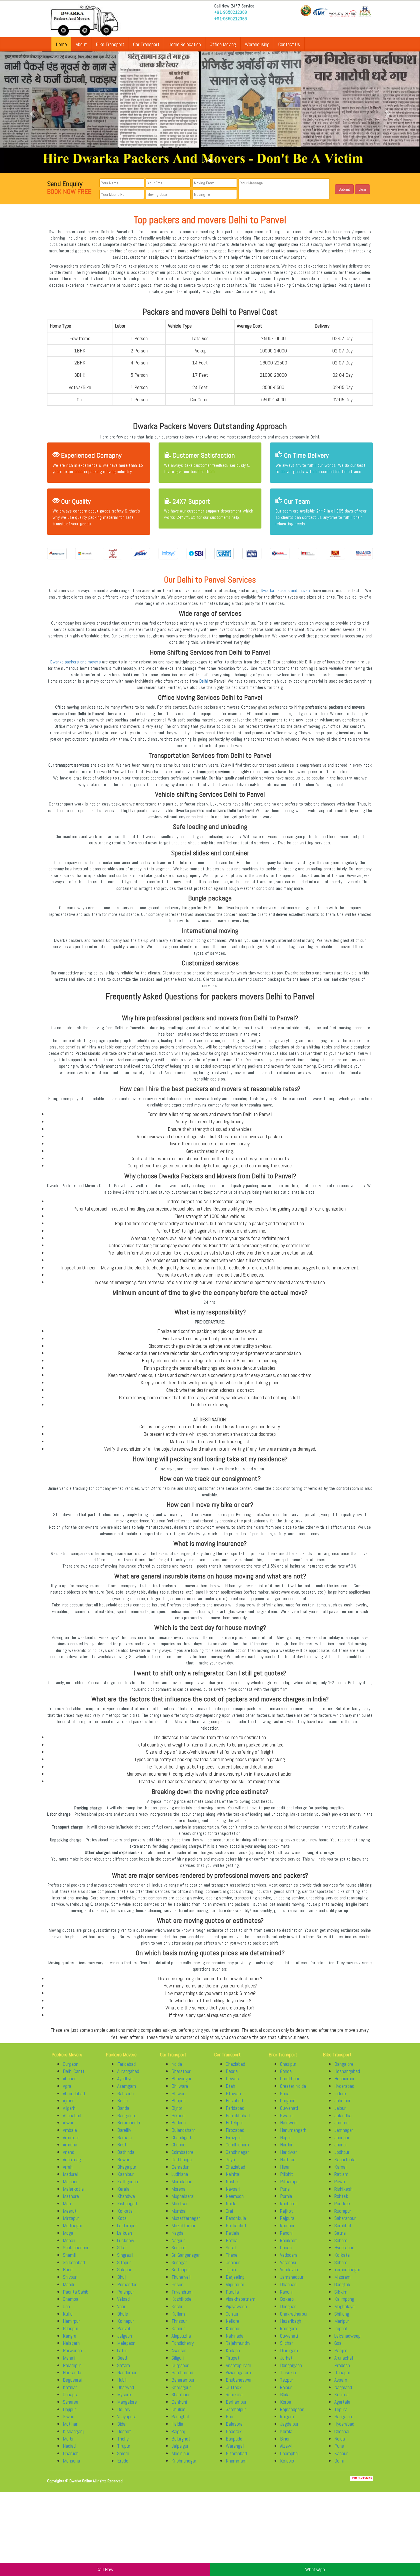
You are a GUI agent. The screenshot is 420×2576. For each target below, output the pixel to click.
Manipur (342, 2327)
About (81, 44)
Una (66, 2312)
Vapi (121, 2312)
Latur (122, 2356)
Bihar (285, 2444)
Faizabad (234, 2106)
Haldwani (289, 2128)
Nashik (232, 2187)
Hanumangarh (293, 2136)
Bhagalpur (127, 2172)
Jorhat (286, 2363)
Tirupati (233, 2363)
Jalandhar (344, 2121)
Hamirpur (71, 2327)
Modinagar (73, 2231)
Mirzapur (71, 2224)
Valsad (123, 2305)
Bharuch (71, 2459)
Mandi (68, 2290)
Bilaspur (71, 2334)
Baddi (68, 2275)
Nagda (177, 2238)
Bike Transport (110, 44)
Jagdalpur (289, 2430)
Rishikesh (343, 2194)
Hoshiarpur (344, 2084)
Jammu (341, 2128)
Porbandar (127, 2290)
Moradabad (182, 2187)
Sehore (341, 2246)
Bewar (123, 2165)
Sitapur (124, 2268)
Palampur (72, 2371)
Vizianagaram (238, 2378)
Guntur (232, 2319)
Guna (285, 2099)
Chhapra (71, 2400)
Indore (340, 2099)
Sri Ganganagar (186, 2261)
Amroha (70, 2150)
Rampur (287, 2231)
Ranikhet (289, 2246)
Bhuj (121, 2283)
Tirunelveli (181, 2283)
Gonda (286, 2077)
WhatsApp (315, 2569)
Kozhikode (181, 2305)
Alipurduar (235, 2290)
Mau (67, 2209)
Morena (178, 2194)
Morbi (68, 2444)
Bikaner (179, 2121)
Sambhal (343, 2231)
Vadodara (289, 2261)
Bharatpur (181, 2077)
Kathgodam (128, 2187)
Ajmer (68, 2106)
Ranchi (286, 2238)
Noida (177, 2069)
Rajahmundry (238, 2349)
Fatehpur (234, 2128)
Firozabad (235, 2136)
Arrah (68, 2172)
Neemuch (235, 2202)
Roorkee (342, 2209)
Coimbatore (182, 2158)
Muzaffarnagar (186, 2224)
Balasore (234, 2430)
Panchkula (236, 2224)
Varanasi (288, 2268)
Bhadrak (234, 2437)
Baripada (234, 2444)
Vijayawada (236, 2312)
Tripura (341, 2415)
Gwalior (287, 2121)
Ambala (70, 2136)
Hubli (122, 2385)
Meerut (70, 2216)
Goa (338, 2349)
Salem (123, 2459)
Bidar (122, 2430)
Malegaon (126, 2349)
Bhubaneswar (239, 2385)
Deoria (232, 2077)
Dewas (232, 2084)
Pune (285, 2194)
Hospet (124, 2437)
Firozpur (233, 2143)
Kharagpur (181, 2393)
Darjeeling (235, 2283)
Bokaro (287, 2305)
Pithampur (290, 2187)
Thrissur (179, 2327)
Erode (123, 2466)
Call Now (105, 2569)
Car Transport (146, 44)
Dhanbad (288, 2290)
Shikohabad (74, 2268)
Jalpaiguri (180, 2452)
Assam (341, 2385)
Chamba (71, 2305)
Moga (68, 2238)
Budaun (179, 2128)
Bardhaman (182, 2378)
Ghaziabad (235, 2069)
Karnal (340, 2172)
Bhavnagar (181, 2084)
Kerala (123, 2194)
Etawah (233, 2099)
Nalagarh (71, 2349)
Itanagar (342, 2378)
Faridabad (126, 2069)
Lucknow (126, 2246)
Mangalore (127, 2407)
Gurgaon (71, 2069)
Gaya (230, 2165)
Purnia (286, 2202)
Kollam (178, 2319)
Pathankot (236, 2231)
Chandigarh (182, 2143)
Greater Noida (293, 2091)
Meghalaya (344, 2312)
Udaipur (233, 2268)
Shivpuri (70, 2283)
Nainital (233, 2180)
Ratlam (341, 2180)
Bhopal (178, 2106)
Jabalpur (342, 2106)
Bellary (124, 2415)
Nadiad (69, 2452)
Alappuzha (181, 2341)
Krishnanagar (184, 2466)
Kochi (177, 2312)
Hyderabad (344, 2091)
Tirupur (124, 2452)
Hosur (177, 2290)
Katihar (70, 2393)
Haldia (177, 2430)
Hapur (286, 2143)
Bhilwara (180, 2091)
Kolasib (287, 2466)
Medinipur (180, 2459)
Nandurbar (127, 2378)
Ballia (122, 2106)
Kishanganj (73, 2437)
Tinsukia (288, 2378)
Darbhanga (182, 2165)
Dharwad (126, 2393)
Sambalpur (236, 2415)
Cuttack (234, 2393)
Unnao (286, 2253)
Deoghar (288, 2312)
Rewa (340, 2187)
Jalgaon (125, 2341)
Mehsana (71, 2466)
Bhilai (285, 2400)
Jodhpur (342, 2158)
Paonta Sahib (76, 2297)
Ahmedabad (74, 2099)
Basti (122, 2150)
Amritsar (71, 2143)
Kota (122, 2224)
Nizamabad (236, 2459)
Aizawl (286, 2452)
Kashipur (125, 2180)
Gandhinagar (237, 2158)
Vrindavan (289, 2275)
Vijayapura (127, 2422)
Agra (67, 2091)
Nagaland (343, 2393)
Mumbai (179, 2216)
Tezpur (287, 2385)
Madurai (70, 2180)
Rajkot (286, 2216)
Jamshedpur (292, 2283)
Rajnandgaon (292, 2415)
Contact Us (289, 44)
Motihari (71, 2430)
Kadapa (233, 2356)
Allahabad (72, 2121)
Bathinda (126, 2158)
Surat (231, 2253)
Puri (229, 2422)
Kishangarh (128, 2209)
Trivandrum (182, 2297)
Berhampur (236, 2407)
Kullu (68, 2319)
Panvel (124, 2334)
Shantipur (181, 2400)
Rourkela (234, 2400)
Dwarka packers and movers (286, 596)
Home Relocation (185, 44)
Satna (340, 2238)
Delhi (204, 687)
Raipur (286, 2393)
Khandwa (126, 2202)
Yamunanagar (347, 2275)
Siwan (69, 2422)
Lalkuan (125, 2238)
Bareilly (124, 2136)
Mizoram (342, 2283)
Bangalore (127, 2121)
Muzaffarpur (183, 2231)
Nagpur (178, 2246)
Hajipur (69, 2415)
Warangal (235, 2452)
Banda (123, 2114)
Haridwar (288, 2158)
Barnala (124, 2143)
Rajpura (287, 2224)
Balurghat (181, 2444)
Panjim (341, 2356)
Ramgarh (288, 2334)
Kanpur (341, 2459)
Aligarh (69, 2114)
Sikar (122, 2253)
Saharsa (71, 2407)
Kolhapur (126, 2327)
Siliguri (178, 2363)
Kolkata (125, 2216)
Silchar (286, 2349)
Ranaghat (181, 2422)
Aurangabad (128, 2077)
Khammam (236, 2466)
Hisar (285, 2172)
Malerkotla (73, 2194)
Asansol (179, 2356)
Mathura (71, 2202)
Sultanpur (181, 2275)
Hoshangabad (347, 2077)
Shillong (342, 2319)
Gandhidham (237, 2150)
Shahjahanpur (76, 2253)
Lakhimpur (127, 2231)
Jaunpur (342, 2143)
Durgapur (180, 2371)
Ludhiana (180, 2180)
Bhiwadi (179, 2099)
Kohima (341, 2400)
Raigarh (287, 2422)
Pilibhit (287, 2180)
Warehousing (257, 44)
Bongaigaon (291, 2371)
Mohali (69, 2246)
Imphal (341, 2334)
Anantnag (72, 2165)
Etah (230, 2091)
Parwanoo (72, 2356)
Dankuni (179, 2407)
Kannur (178, 2334)
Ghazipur (288, 2069)
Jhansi (340, 2150)
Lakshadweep (347, 2341)
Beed (122, 2363)
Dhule (123, 2319)
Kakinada (235, 2341)
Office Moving (223, 44)
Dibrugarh (289, 2356)
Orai (229, 2216)
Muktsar (180, 2209)
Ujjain (231, 2275)
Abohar (69, 2084)
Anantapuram (238, 2371)
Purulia (232, 2297)
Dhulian (178, 2415)
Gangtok (342, 2290)
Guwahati (289, 2114)
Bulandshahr (183, 2136)
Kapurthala (345, 2165)
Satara (124, 2371)
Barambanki (129, 2128)
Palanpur (126, 2297)
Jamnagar (344, 2136)
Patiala (233, 2238)
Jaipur (340, 2114)
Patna (232, 2246)
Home (61, 44)
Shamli (69, 2261)
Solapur (124, 2275)
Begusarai (72, 2385)
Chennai (179, 2150)
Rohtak (341, 2202)
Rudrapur (343, 2216)
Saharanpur (345, 2224)
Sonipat (179, 2253)
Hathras (288, 2165)
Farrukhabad (238, 2121)
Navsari (233, 2194)
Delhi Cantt (74, 2077)
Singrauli (125, 2261)
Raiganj (178, 2437)
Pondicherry (183, 2349)
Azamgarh (127, 2091)
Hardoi (286, 2150)
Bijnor (177, 2114)
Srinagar (179, 2268)
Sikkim (341, 2297)
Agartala (342, 2407)
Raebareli (289, 2209)
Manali (69, 2363)
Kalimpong (344, 2305)
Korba (286, 2407)
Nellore (232, 2327)
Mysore (124, 2400)
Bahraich (125, 2099)
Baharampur (183, 2385)
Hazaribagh (291, 2327)
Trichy (123, 2444)
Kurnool (233, 2334)
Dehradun (180, 2172)
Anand (69, 2158)
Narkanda (72, 2378)
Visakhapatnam (241, 2305)
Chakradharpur (294, 2319)
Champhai (289, 2459)
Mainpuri (71, 2187)
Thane (232, 2261)
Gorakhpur (290, 2084)
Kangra (70, 2341)
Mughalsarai (183, 2202)
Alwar (68, 2128)
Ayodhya (125, 2084)
